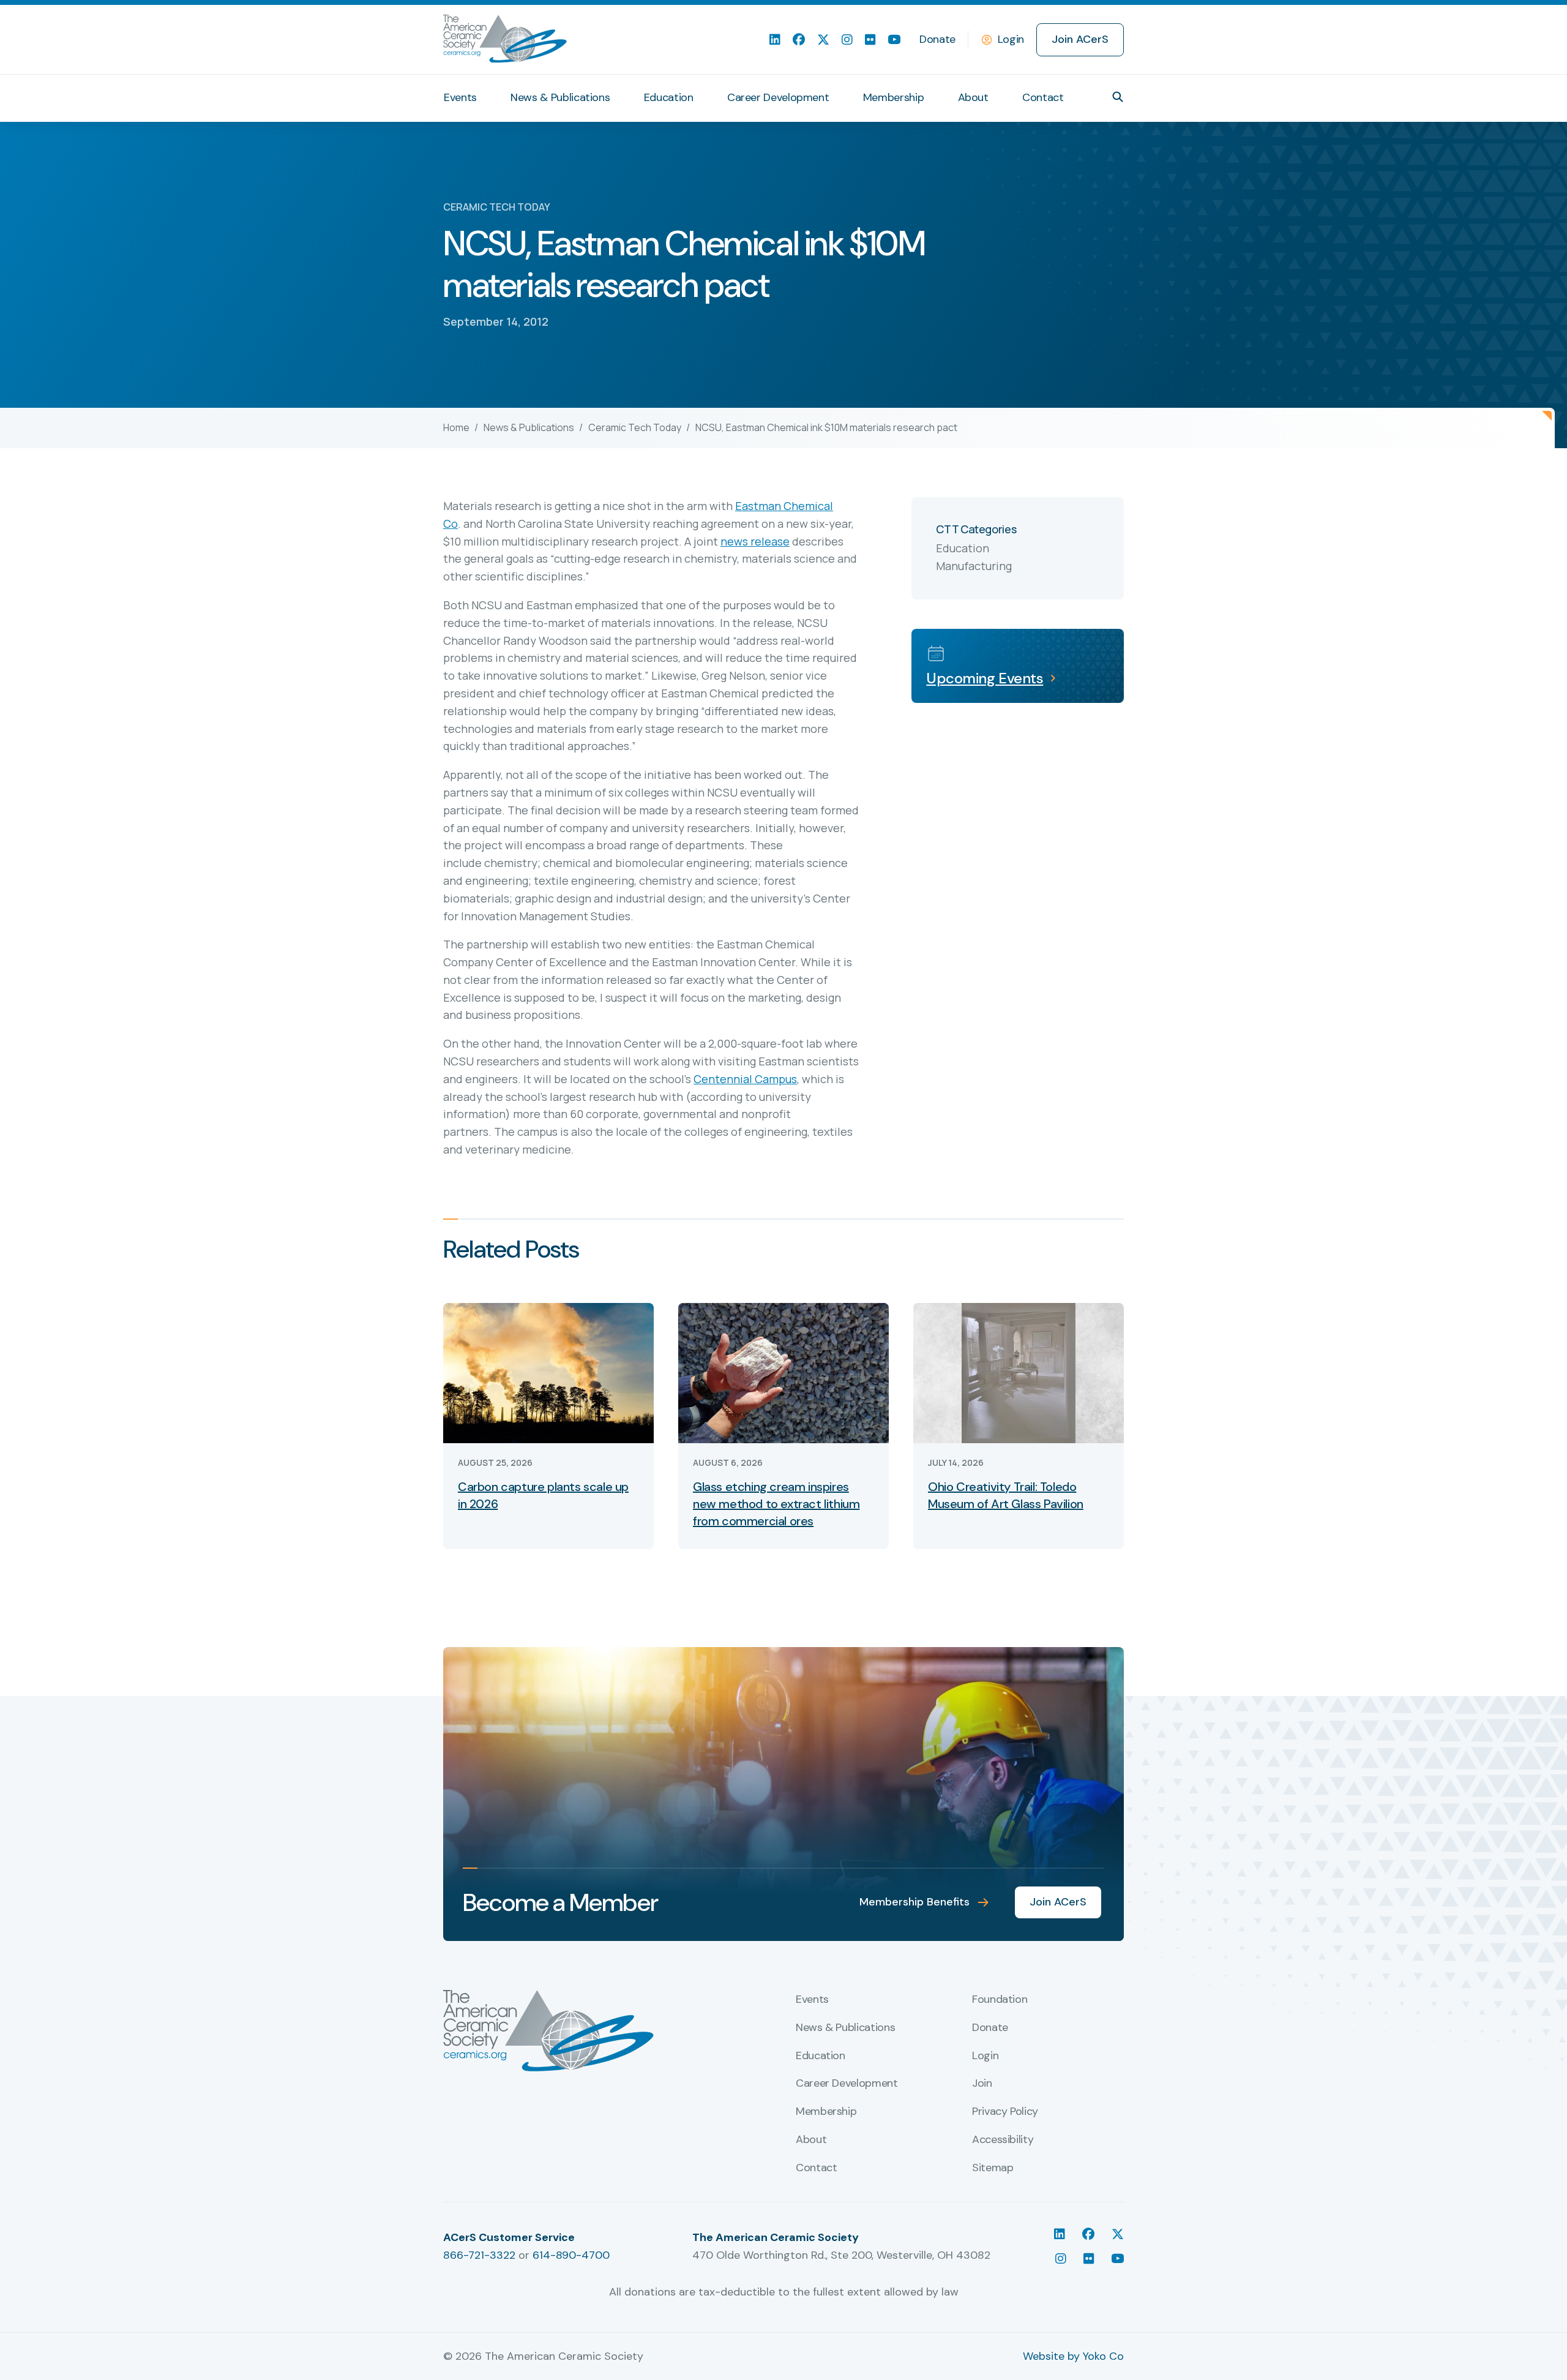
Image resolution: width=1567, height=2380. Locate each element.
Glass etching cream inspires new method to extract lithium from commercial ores (776, 1504)
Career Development (778, 97)
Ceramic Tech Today (635, 427)
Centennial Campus (745, 1079)
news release (755, 541)
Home (456, 427)
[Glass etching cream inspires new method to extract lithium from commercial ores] (783, 1372)
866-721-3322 (479, 2255)
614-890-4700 (571, 2255)
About (973, 97)
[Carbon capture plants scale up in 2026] (548, 1372)
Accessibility (1003, 2140)
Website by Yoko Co (1073, 2356)
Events (460, 97)
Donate (937, 39)
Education (669, 97)
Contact (1043, 97)
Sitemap (993, 2168)
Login (1011, 39)
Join (982, 2084)
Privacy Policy (1005, 2112)
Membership (893, 97)
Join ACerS (1080, 39)
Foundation (1000, 2000)
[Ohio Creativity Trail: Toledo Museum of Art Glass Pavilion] (1019, 1372)
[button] (1118, 97)
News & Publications (560, 97)
